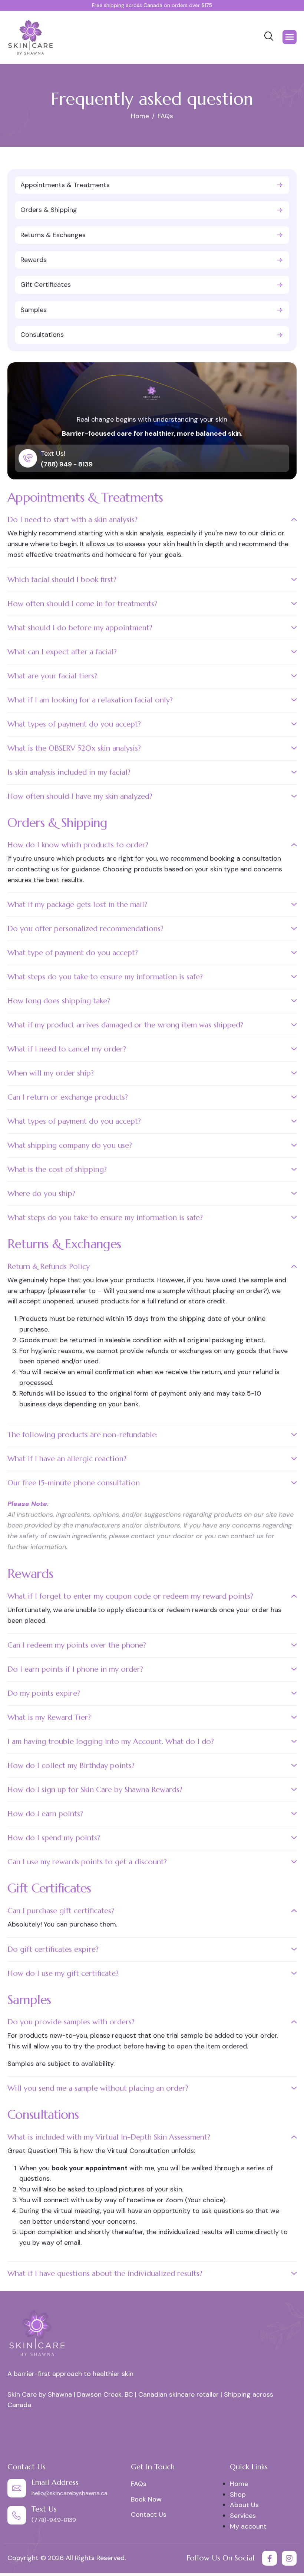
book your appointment (90, 2168)
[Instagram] (289, 2558)
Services (243, 2516)
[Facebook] (270, 2558)
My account (248, 2526)
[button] (152, 522)
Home (239, 2484)
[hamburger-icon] (290, 37)
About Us (244, 2505)
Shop (238, 2494)
